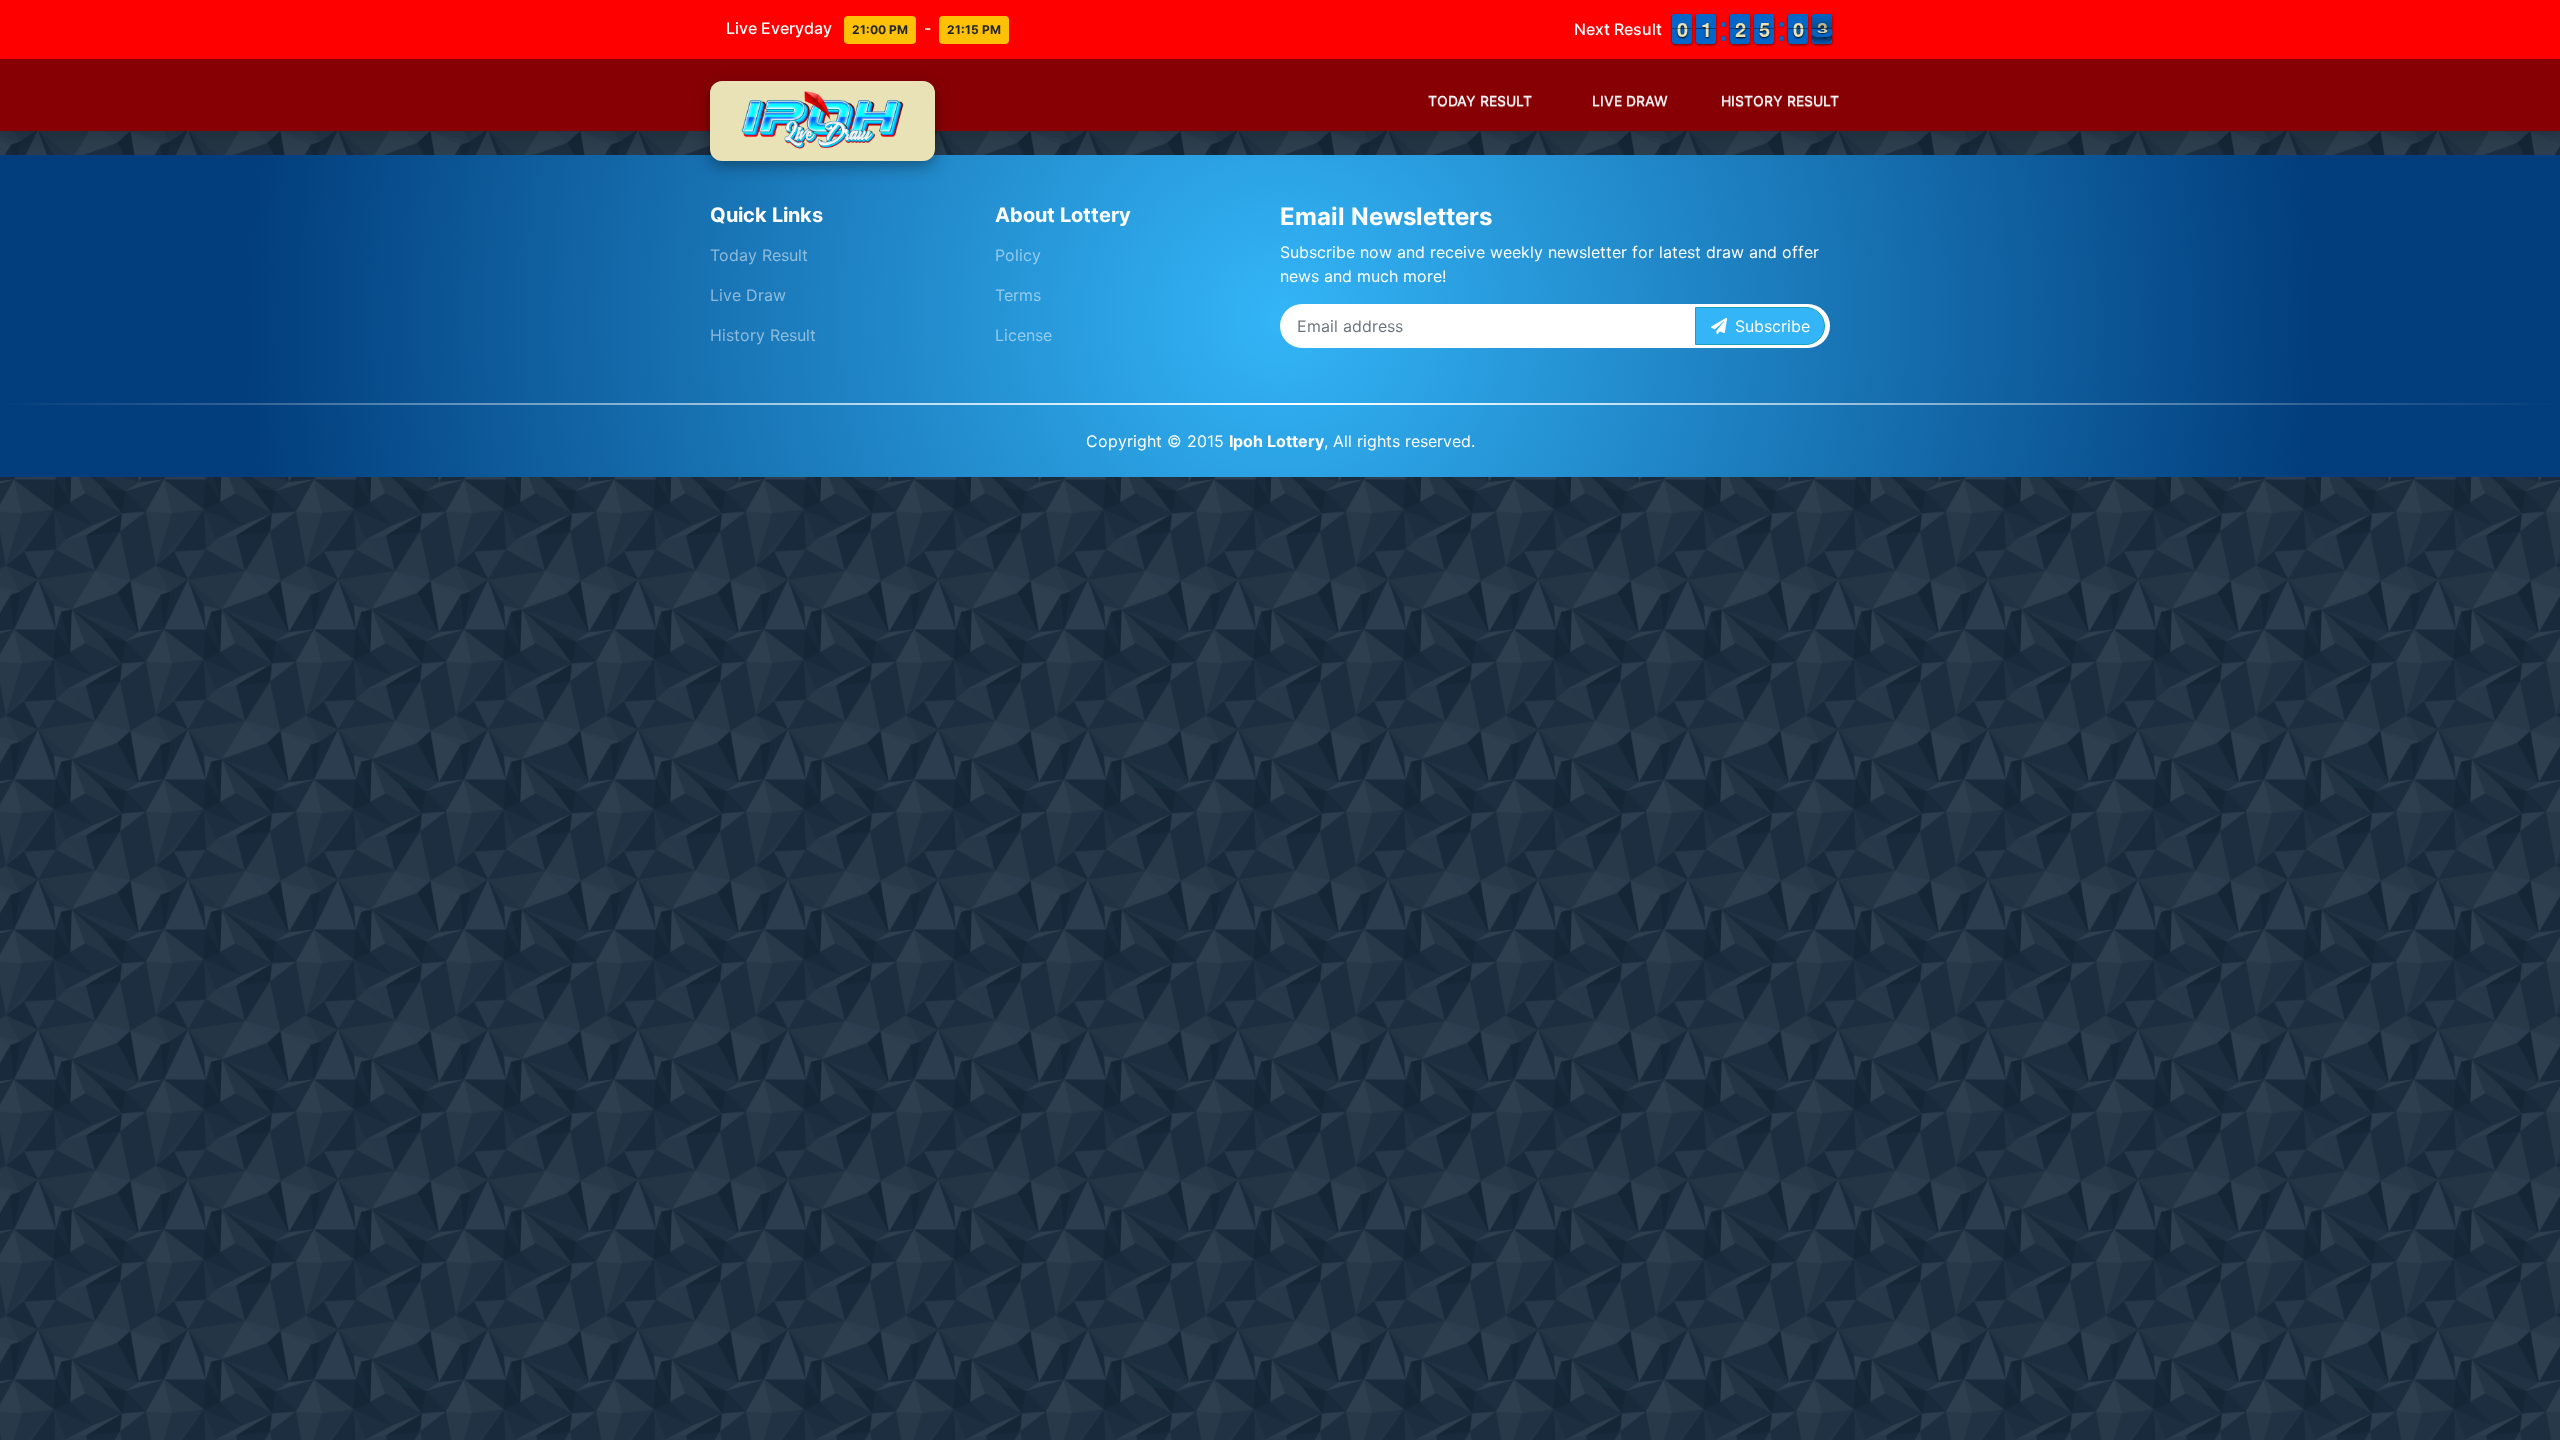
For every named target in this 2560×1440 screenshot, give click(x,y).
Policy (1018, 255)
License (1023, 335)
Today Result (1480, 100)
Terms (1018, 295)
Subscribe (1768, 326)
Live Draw (1630, 100)
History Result (1780, 100)
